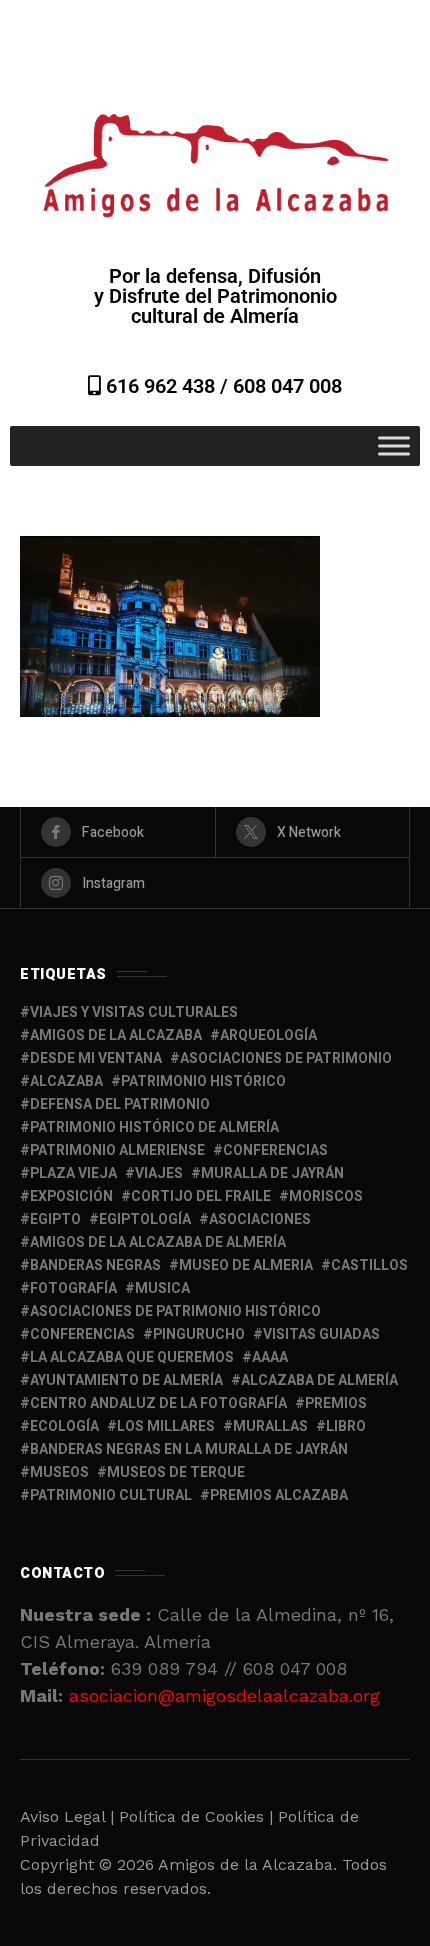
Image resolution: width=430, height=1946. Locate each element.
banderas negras (95, 1265)
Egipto (55, 1219)
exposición (71, 1196)
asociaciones (260, 1219)
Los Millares (166, 1426)
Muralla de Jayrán (272, 1173)
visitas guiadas (321, 1334)
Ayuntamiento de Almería (126, 1380)
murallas (270, 1426)
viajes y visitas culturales (134, 1012)
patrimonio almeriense (117, 1150)
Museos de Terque (176, 1472)
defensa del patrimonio (120, 1104)
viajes (159, 1173)
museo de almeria (246, 1265)
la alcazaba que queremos (132, 1357)
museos (59, 1472)
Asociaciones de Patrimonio (286, 1058)
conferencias (275, 1150)
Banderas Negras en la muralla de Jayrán (189, 1449)
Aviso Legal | (67, 1816)
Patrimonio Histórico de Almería (154, 1127)
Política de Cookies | (198, 1816)
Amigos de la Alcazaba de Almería (158, 1242)
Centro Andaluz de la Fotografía (158, 1403)
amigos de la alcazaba (116, 1035)
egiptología (145, 1219)
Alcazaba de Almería (319, 1380)
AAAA (270, 1357)
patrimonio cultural (111, 1495)
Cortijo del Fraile (201, 1196)
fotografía (73, 1288)
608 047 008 (287, 386)
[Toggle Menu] (394, 445)
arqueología (268, 1035)
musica (162, 1288)
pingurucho (199, 1334)
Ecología (64, 1426)
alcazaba (66, 1081)
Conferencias (82, 1334)
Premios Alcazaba (279, 1495)
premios (336, 1403)
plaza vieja (73, 1173)
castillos (369, 1265)
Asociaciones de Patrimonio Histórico (175, 1311)
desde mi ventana (96, 1058)
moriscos (326, 1196)
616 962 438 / (167, 386)
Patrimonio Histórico (203, 1081)
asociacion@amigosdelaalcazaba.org (224, 1695)
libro (346, 1426)
